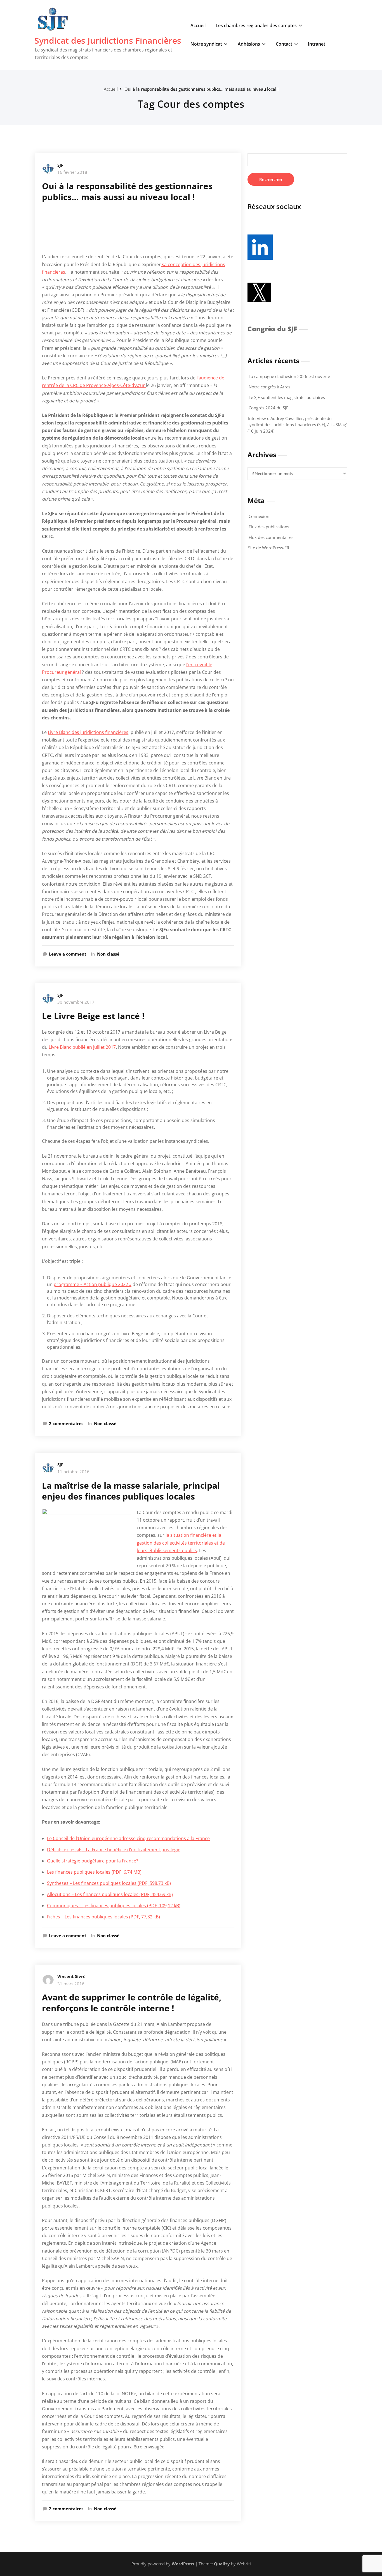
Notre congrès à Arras (269, 387)
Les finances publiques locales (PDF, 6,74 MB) (94, 1872)
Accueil (198, 25)
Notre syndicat (206, 44)
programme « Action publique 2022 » (93, 1284)
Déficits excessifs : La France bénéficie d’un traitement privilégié (114, 1850)
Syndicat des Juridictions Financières (108, 40)
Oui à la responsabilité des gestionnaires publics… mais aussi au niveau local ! (201, 89)
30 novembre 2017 (76, 1002)
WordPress (183, 2564)
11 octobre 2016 (73, 1472)
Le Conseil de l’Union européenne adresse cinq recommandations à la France (128, 1838)
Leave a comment (68, 954)
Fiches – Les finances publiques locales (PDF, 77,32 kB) (103, 1917)
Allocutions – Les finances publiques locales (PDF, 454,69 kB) (110, 1894)
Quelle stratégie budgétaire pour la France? (93, 1861)
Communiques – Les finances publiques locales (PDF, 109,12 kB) (114, 1906)
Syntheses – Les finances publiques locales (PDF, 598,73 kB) (109, 1883)
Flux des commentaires (271, 537)
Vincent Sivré (71, 1976)
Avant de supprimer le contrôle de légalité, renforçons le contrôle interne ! (132, 2003)
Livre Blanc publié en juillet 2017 (82, 1047)
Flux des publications (269, 527)
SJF (60, 165)
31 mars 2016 (71, 1984)
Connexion (259, 516)
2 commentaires (66, 1424)
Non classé (108, 954)
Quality (222, 2564)
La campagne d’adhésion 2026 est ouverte (289, 376)
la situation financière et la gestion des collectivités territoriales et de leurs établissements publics (181, 1543)
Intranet (317, 44)
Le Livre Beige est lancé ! (93, 1016)
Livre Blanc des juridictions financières (88, 732)
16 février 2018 (72, 172)
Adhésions (249, 44)
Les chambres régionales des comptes (256, 25)
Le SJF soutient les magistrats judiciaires (287, 397)
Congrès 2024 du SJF (268, 408)
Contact (284, 44)
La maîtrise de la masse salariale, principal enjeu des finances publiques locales (131, 1491)
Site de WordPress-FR (269, 548)
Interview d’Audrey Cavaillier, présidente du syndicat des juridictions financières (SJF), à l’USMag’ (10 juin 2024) (297, 425)
